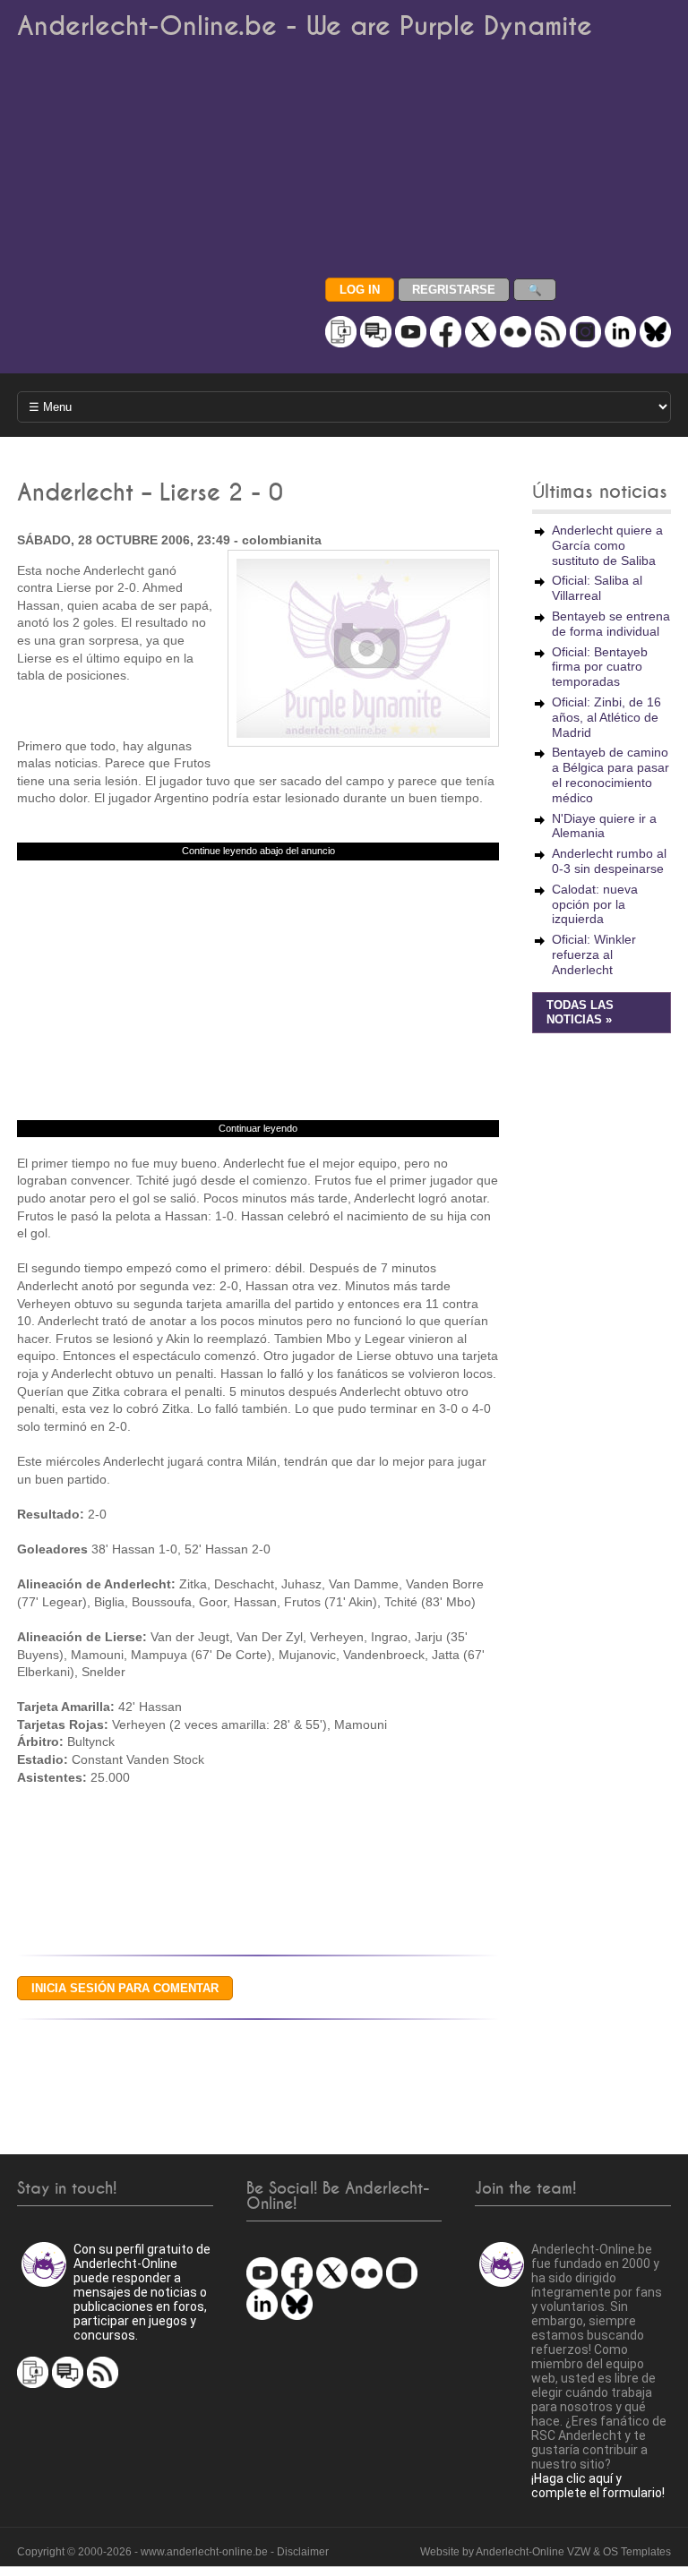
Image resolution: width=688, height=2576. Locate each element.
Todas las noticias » (580, 1013)
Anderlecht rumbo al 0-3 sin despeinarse (609, 861)
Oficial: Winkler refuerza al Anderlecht (594, 954)
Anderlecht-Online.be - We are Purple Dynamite (305, 26)
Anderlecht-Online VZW (533, 2552)
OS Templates (637, 2552)
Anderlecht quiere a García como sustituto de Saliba (607, 545)
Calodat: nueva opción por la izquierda (595, 904)
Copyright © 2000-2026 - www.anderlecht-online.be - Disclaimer (173, 2552)
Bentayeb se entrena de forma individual (611, 624)
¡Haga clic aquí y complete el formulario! (598, 2486)
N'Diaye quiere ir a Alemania (604, 826)
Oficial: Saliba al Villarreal (597, 588)
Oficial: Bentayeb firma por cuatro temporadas (600, 667)
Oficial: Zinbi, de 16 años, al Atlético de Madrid (606, 717)
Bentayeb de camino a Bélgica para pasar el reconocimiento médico (611, 775)
